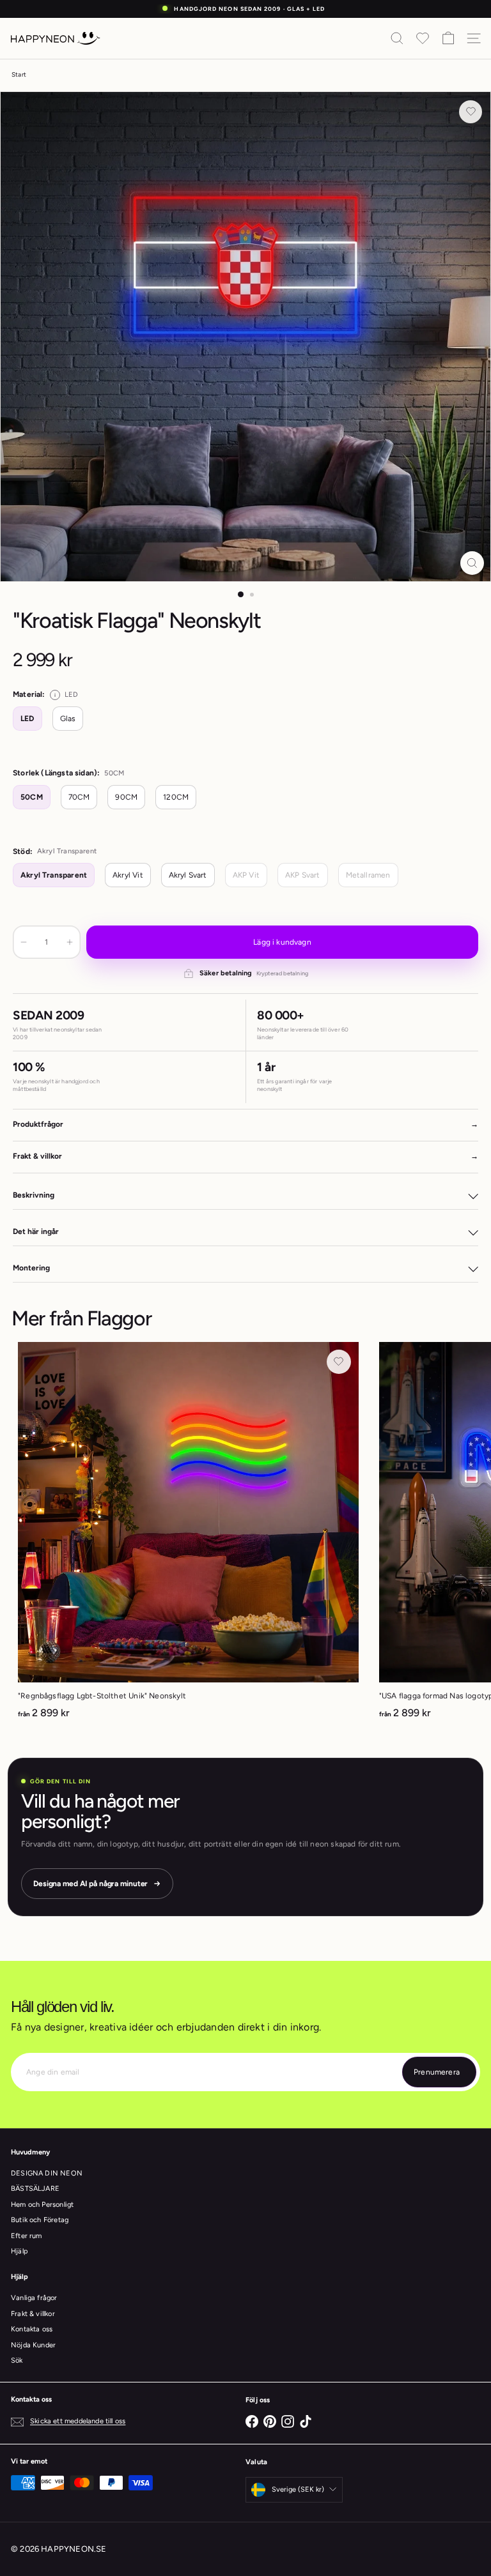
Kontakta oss (32, 2329)
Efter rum (27, 2236)
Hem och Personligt (42, 2205)
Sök (17, 2360)
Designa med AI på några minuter (90, 1884)
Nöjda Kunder (33, 2345)
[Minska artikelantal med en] (24, 942)
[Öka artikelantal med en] (70, 942)
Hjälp (19, 2251)
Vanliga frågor (34, 2298)
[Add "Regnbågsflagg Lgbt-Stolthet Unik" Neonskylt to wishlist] (339, 1362)
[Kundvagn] (448, 38)
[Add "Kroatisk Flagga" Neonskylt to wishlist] (471, 112)
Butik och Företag (40, 2220)
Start (19, 74)
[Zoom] (472, 563)
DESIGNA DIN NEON (47, 2173)
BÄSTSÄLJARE (35, 2189)
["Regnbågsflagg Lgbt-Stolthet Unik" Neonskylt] (188, 1535)
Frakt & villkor (33, 2314)
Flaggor (119, 1318)
